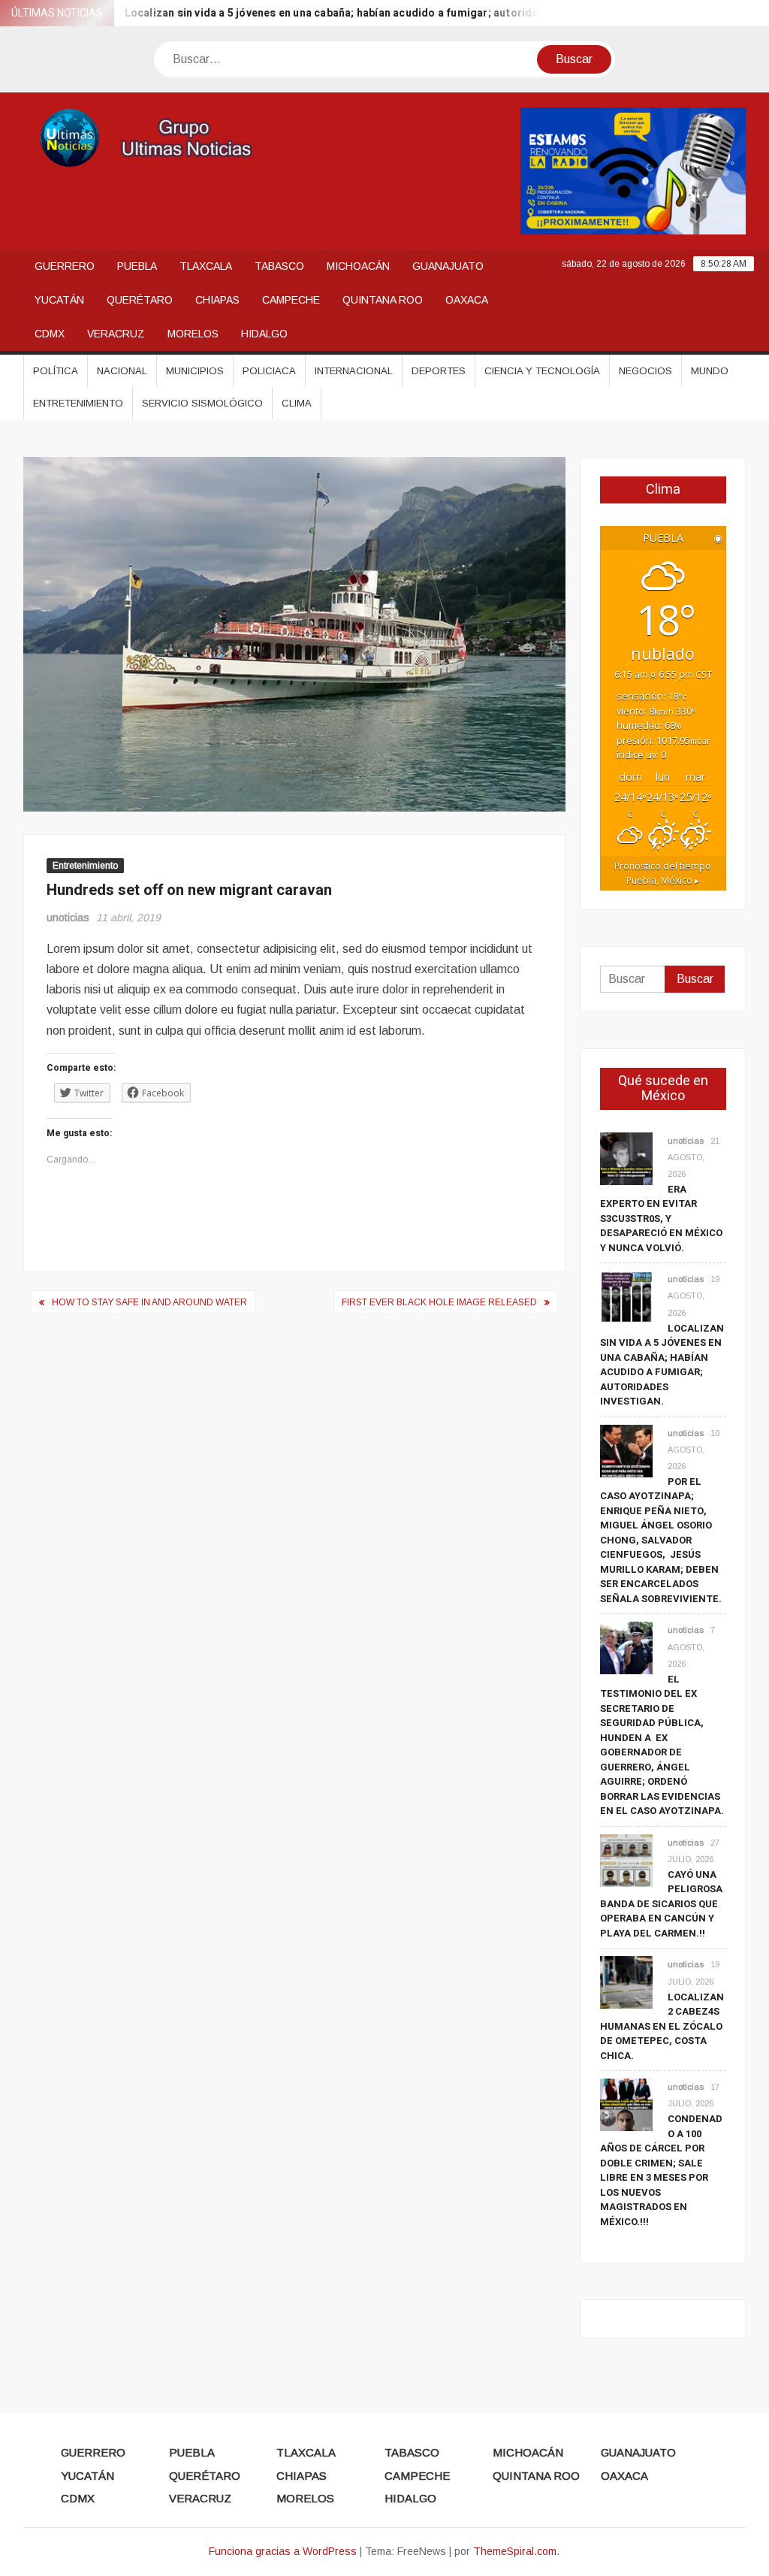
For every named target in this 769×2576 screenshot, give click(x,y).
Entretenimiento (78, 403)
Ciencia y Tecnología (542, 371)
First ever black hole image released (439, 1302)
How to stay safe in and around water (149, 1302)
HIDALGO (264, 334)
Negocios (645, 371)
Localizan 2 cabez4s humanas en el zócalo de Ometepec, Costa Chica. (662, 2026)
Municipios (195, 371)
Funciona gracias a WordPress (283, 2551)
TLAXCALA (206, 266)
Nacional (122, 371)
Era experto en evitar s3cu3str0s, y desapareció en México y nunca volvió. (661, 1218)
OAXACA (467, 300)
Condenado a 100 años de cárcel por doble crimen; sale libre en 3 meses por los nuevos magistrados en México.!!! (661, 2170)
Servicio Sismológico (202, 403)
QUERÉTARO (140, 300)
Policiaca (269, 371)
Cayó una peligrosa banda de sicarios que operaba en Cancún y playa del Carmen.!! (661, 1904)
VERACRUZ (116, 334)
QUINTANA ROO (383, 300)
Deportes (439, 371)
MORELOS (193, 334)
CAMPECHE (291, 300)
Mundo (710, 371)
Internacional (354, 371)
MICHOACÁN (358, 266)
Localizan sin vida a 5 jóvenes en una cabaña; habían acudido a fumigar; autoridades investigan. (339, 13)
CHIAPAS (217, 300)
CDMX (50, 334)
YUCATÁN (59, 300)
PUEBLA (137, 266)
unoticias (68, 918)
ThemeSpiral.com (515, 2551)
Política (56, 371)
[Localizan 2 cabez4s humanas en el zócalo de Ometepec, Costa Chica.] (626, 1982)
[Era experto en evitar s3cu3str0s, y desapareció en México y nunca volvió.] (626, 1158)
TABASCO (279, 266)
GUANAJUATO (448, 266)
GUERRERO (65, 266)
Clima (297, 403)
